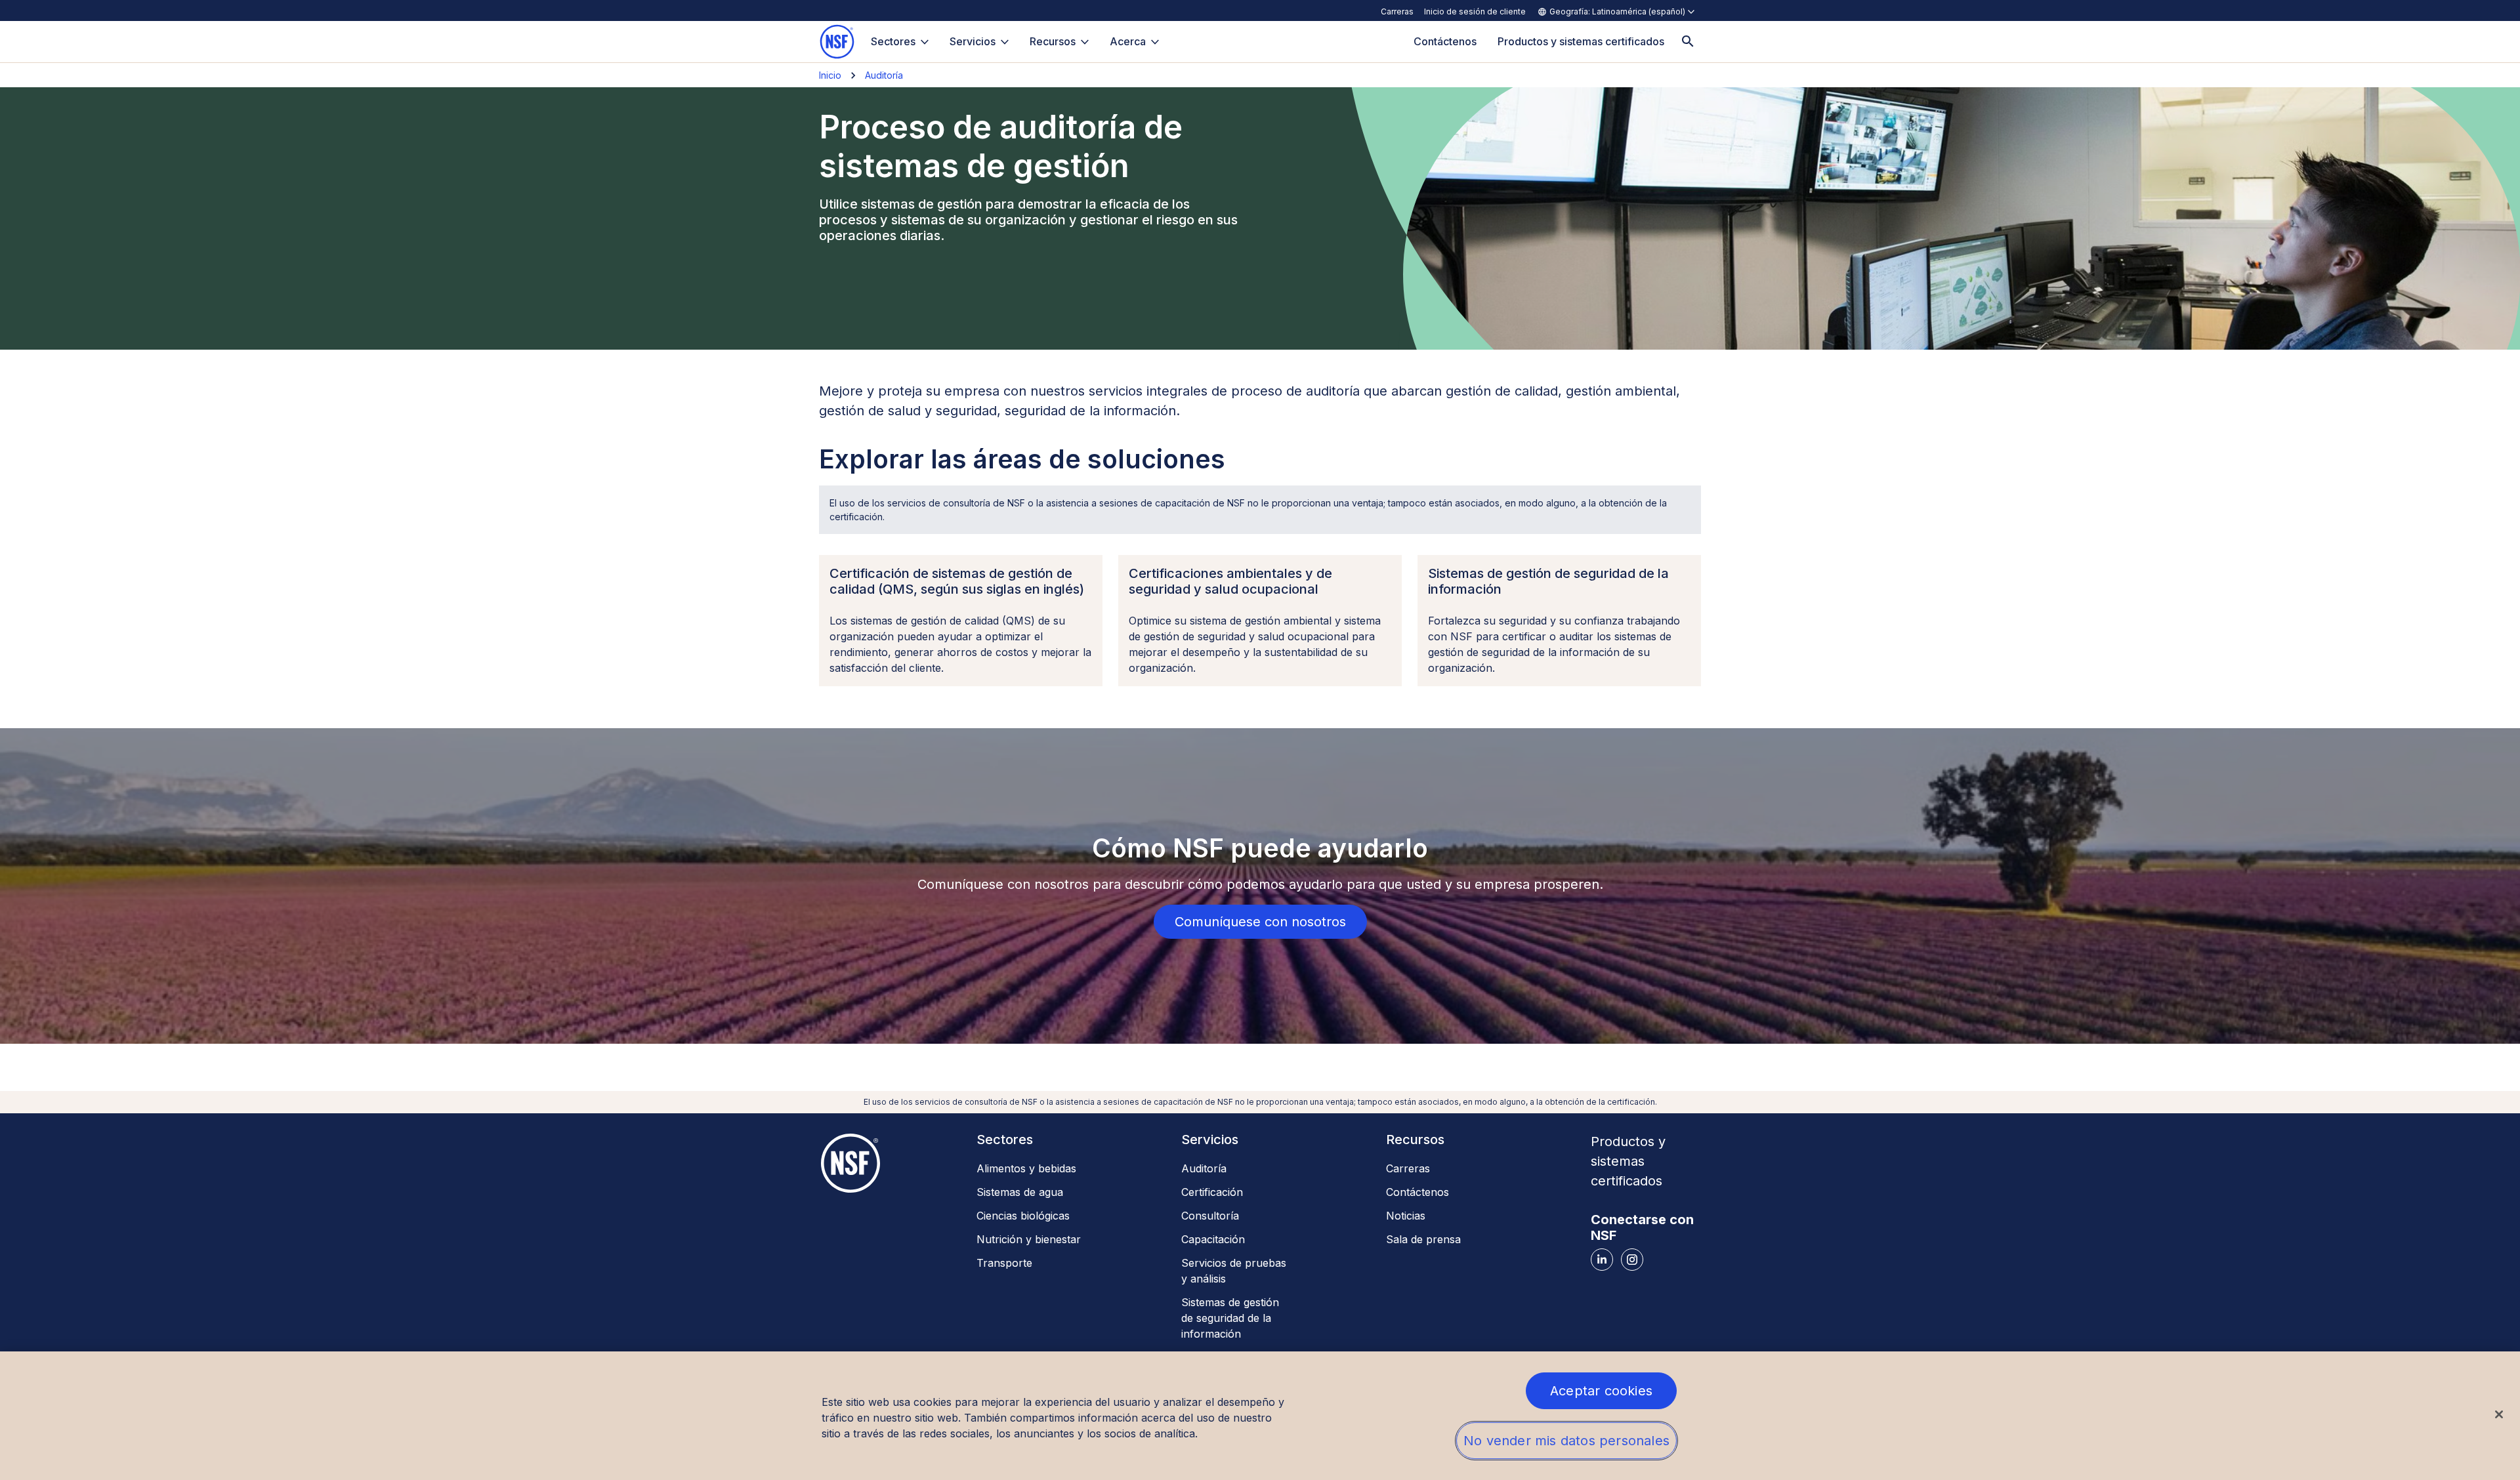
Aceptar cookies (1601, 1391)
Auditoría (884, 75)
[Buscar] (1688, 42)
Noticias (1406, 1216)
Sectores (893, 41)
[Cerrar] (2499, 1414)
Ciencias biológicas (1023, 1216)
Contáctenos (1417, 1192)
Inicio (830, 75)
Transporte (1004, 1263)
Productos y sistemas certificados (1628, 1161)
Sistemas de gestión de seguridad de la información (1230, 1318)
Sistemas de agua (1020, 1192)
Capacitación (1213, 1239)
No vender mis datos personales (1566, 1441)
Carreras (1397, 11)
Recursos (1053, 41)
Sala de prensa (1423, 1239)
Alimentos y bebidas (1026, 1168)
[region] (1260, 1416)
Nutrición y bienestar (1029, 1239)
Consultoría (1210, 1216)
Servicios (973, 41)
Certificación (1212, 1192)
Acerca (1128, 41)
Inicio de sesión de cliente (1475, 11)
